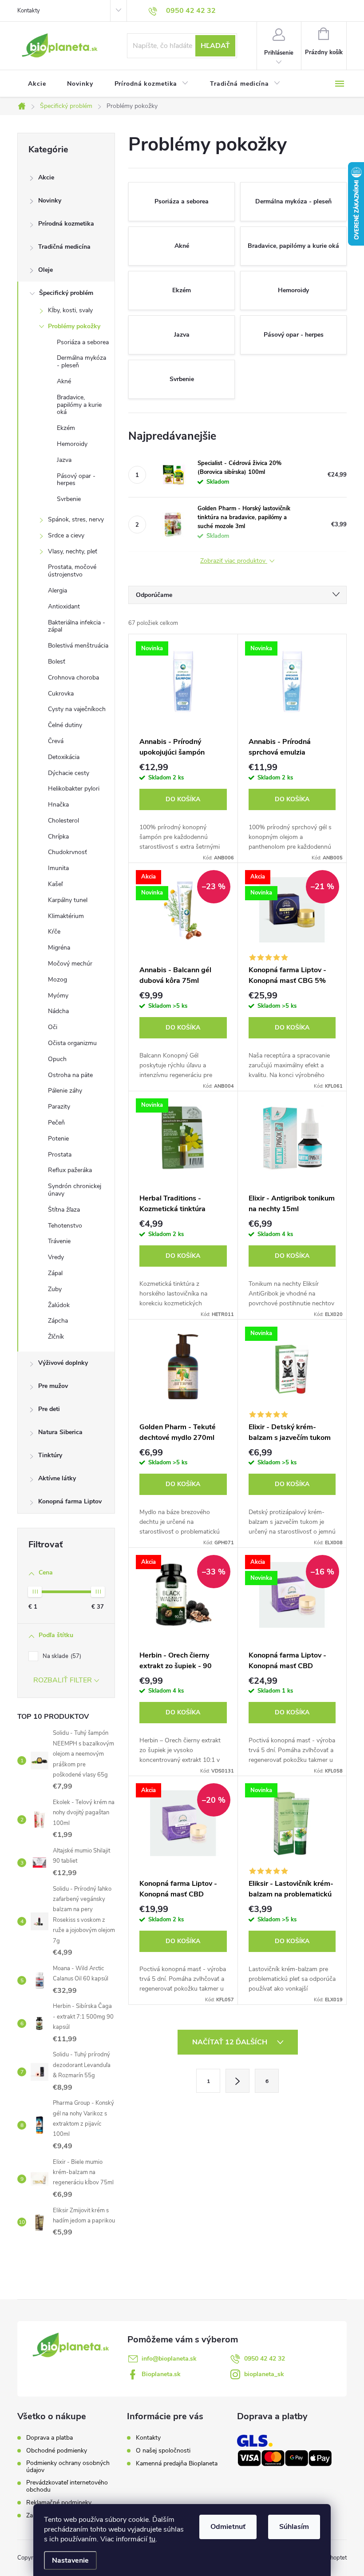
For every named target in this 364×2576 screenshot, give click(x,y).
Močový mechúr (70, 964)
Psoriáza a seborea (83, 342)
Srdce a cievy (66, 535)
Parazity (59, 1107)
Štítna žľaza (64, 1210)
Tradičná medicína (64, 247)
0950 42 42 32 (265, 2359)
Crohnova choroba (73, 678)
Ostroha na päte (70, 1075)
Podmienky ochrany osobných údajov (68, 2467)
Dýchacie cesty (69, 773)
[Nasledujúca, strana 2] (237, 2081)
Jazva (64, 460)
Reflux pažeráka (70, 1170)
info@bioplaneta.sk (169, 2359)
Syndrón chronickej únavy (75, 1190)
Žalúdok (59, 1305)
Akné (64, 381)
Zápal (55, 1273)
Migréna (59, 948)
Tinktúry (50, 1455)
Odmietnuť (228, 2527)
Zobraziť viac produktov (234, 561)
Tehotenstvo (65, 1226)
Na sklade (61, 1656)
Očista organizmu (72, 1043)
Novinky (50, 201)
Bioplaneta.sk (161, 2374)
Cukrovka (61, 694)
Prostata (60, 1155)
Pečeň (56, 1123)
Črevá (56, 741)
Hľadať (215, 46)
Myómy (58, 996)
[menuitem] (37, 84)
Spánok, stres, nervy (76, 519)
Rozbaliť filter (63, 1680)
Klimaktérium (66, 916)
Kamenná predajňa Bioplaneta (177, 2463)
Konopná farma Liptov (70, 1501)
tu (152, 2539)
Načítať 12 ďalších (231, 2042)
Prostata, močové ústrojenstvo (72, 571)
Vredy (56, 1257)
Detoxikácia (64, 757)
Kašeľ (55, 884)
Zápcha (58, 1321)
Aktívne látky (57, 1478)
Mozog (57, 980)
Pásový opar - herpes (76, 480)
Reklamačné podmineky (59, 2503)
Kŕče (54, 932)
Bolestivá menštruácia (78, 646)
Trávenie (59, 1241)
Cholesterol (63, 821)
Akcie (46, 177)
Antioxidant (64, 606)
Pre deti (49, 1409)
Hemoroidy (72, 444)
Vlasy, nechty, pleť (73, 551)
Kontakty (29, 11)
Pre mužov (53, 1386)
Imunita (58, 868)
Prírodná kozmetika (66, 224)
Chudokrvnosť (67, 852)
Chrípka (58, 837)
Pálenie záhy (65, 1091)
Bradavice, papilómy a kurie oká (79, 405)
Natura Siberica (60, 1432)
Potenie (58, 1139)
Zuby (55, 1289)
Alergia (57, 590)
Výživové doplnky (63, 1363)
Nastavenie (70, 2560)
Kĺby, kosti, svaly (70, 310)
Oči (53, 1027)
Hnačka (58, 805)
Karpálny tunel (68, 900)
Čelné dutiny (65, 725)
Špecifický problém (66, 293)
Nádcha (58, 1011)
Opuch (57, 1059)
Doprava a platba (49, 2438)
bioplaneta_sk (264, 2374)
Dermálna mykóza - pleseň (81, 362)
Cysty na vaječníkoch (77, 709)
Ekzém (66, 428)
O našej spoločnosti (163, 2451)
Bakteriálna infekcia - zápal (77, 626)
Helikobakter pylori (74, 789)
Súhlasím (294, 2527)
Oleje (45, 270)
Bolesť (57, 662)
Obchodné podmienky (57, 2451)
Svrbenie (69, 499)
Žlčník (56, 1337)
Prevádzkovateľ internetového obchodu (67, 2486)
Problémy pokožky (74, 326)
